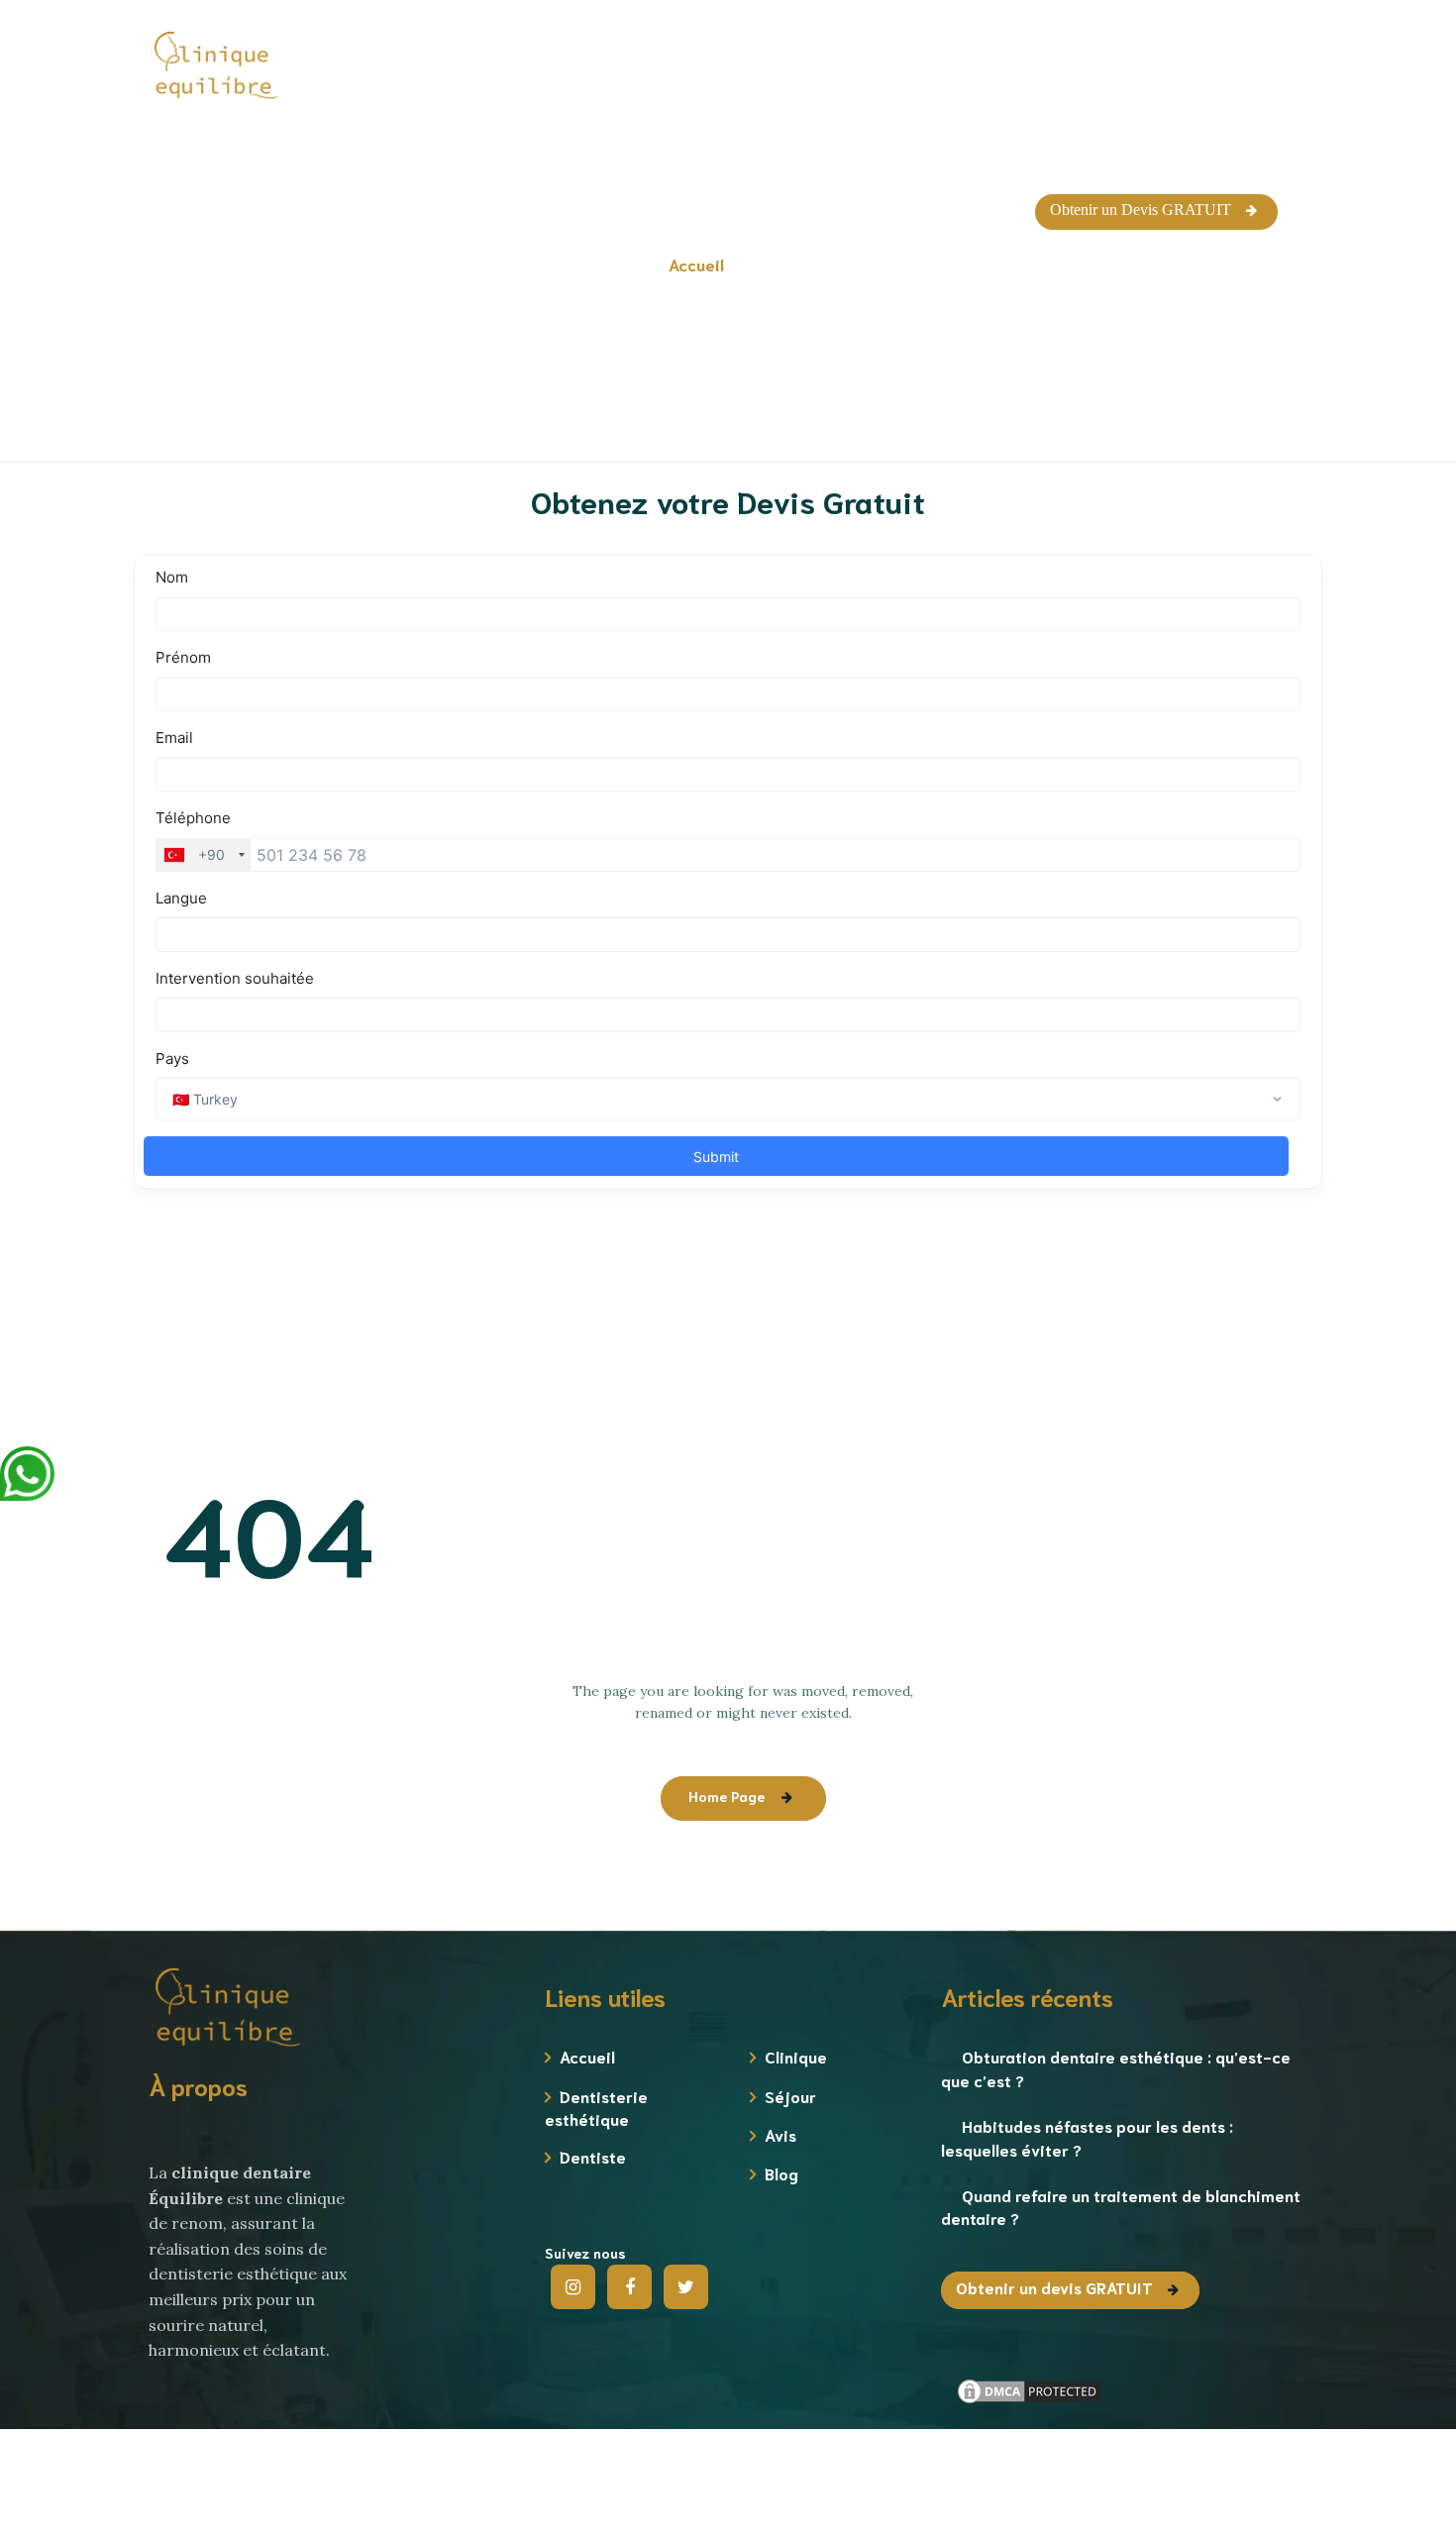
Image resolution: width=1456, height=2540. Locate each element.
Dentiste (593, 2156)
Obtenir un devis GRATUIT (1054, 2287)
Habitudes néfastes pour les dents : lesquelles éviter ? (1087, 2137)
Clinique (796, 2056)
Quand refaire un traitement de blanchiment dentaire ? (1121, 2206)
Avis (780, 2134)
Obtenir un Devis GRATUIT (1141, 210)
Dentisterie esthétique (596, 2107)
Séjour (790, 2096)
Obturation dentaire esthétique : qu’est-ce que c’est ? (1116, 2067)
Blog (781, 2173)
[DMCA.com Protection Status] (1029, 2389)
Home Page (727, 1796)
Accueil (587, 2056)
